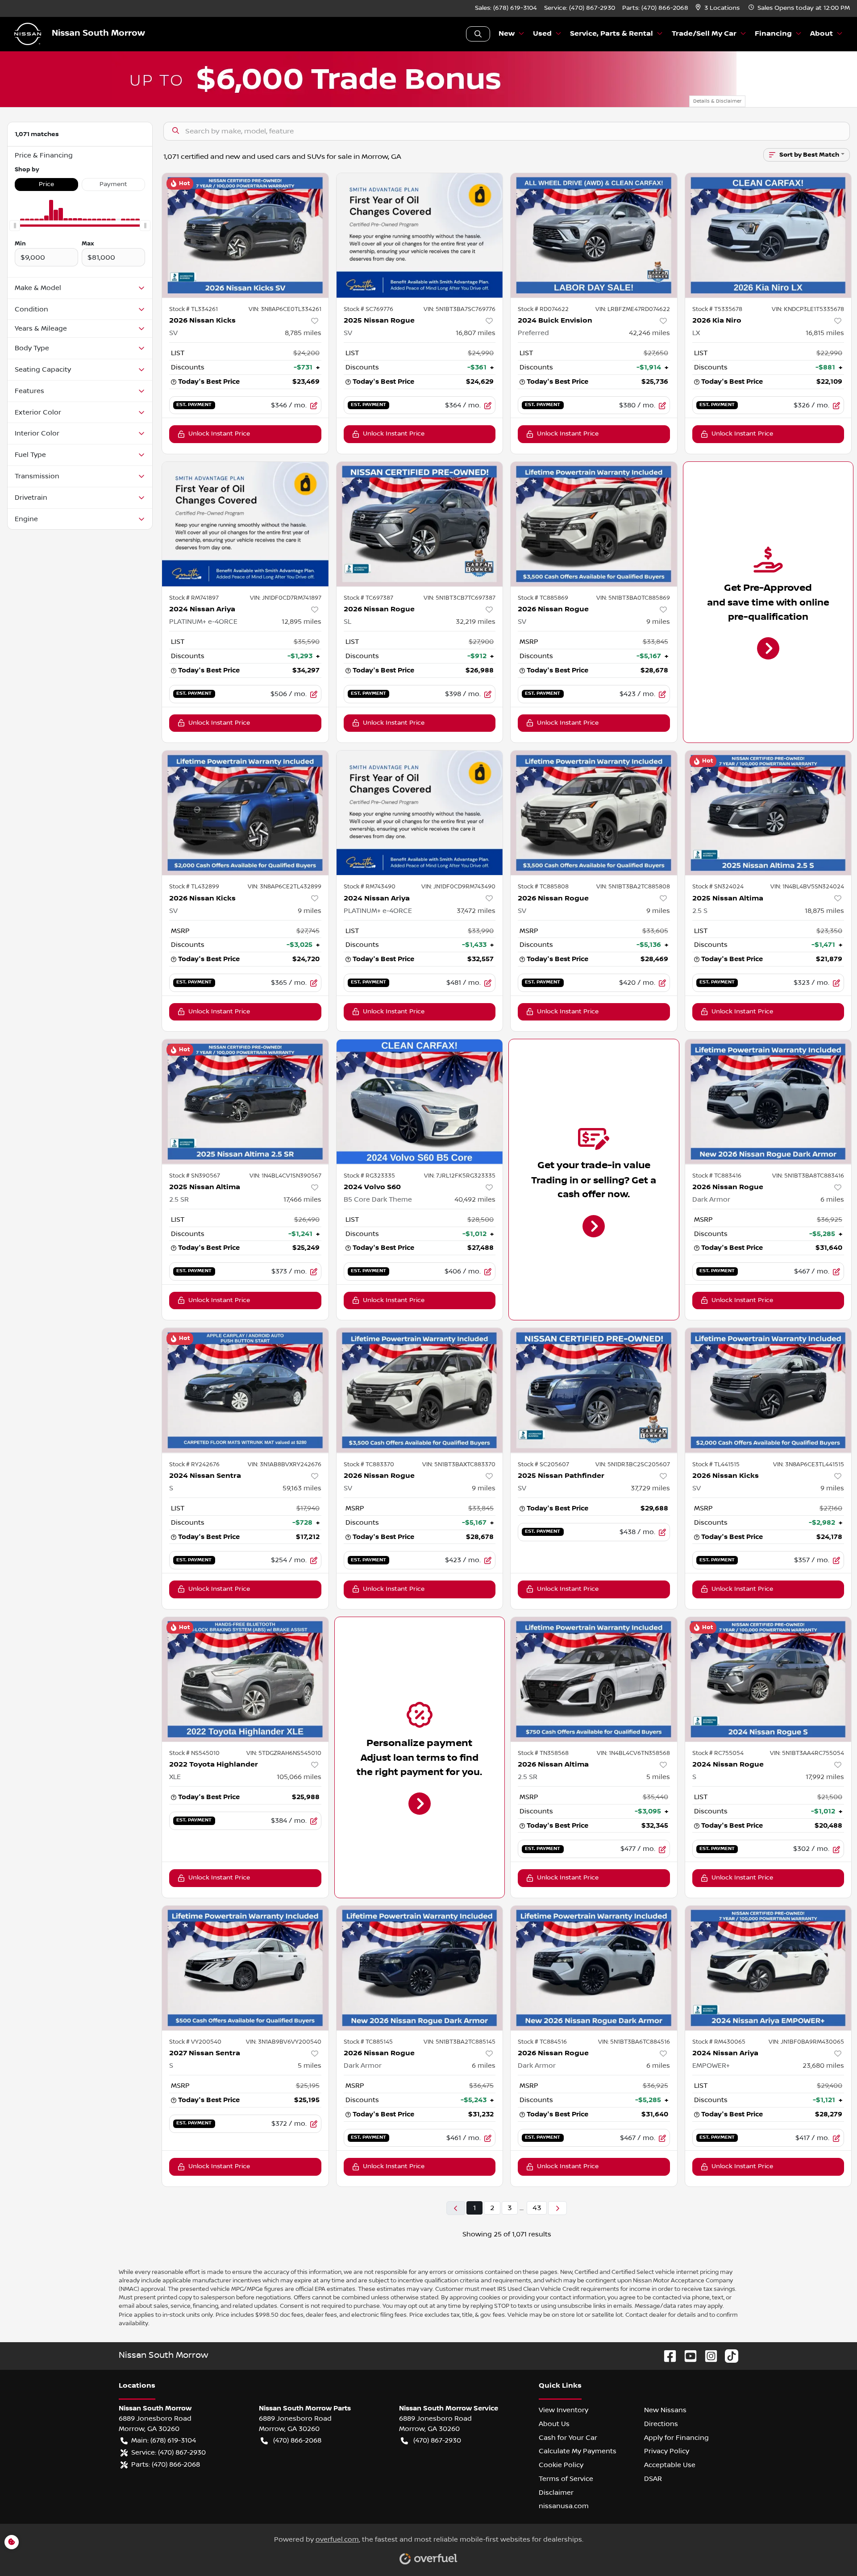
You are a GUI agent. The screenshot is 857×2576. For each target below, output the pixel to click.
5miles (658, 1777)
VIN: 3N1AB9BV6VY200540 (284, 2042)
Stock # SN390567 (195, 1176)
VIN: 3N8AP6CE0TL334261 (285, 309)
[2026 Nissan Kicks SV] (245, 235)
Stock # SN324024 (718, 887)
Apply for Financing (676, 2438)
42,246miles (649, 333)
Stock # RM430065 (719, 2042)
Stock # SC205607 (543, 1464)
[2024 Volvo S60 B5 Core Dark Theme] (420, 1101)
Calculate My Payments (578, 2451)
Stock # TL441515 (716, 1464)
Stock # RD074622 (543, 309)
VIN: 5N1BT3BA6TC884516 (634, 2042)
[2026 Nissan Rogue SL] (420, 524)
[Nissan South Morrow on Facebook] (666, 2356)
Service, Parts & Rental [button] (612, 34)
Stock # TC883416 (717, 1176)
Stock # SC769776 (368, 309)
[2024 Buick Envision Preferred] (594, 235)
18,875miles (824, 911)
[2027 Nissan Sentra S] (245, 1968)
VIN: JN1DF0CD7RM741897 (286, 598)
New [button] (507, 34)
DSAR (653, 2479)
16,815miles (825, 333)
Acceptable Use (670, 2465)
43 (537, 2208)
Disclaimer (556, 2493)
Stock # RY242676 (194, 1464)
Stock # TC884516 (542, 2042)
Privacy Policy (667, 2451)
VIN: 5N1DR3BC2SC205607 (633, 1464)
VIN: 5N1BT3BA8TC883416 (808, 1176)
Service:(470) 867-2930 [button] (168, 2452)
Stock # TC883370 (369, 1464)
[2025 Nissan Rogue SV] (420, 235)
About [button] (822, 34)
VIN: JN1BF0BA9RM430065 (806, 2042)
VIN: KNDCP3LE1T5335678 (808, 309)
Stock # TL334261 (193, 309)
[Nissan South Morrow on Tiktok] (728, 2356)
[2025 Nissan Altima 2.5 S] (768, 813)
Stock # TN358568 (543, 1753)
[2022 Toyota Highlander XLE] (245, 1679)
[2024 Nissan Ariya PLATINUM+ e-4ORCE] (245, 524)
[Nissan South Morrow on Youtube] (687, 2356)
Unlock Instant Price (219, 434)
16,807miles (476, 333)
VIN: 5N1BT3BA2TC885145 (460, 2042)
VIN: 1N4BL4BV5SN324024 (807, 887)
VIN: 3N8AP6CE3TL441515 (809, 1464)
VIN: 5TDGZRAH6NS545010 (284, 1753)
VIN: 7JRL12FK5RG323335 (460, 1176)
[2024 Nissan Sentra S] (245, 1390)
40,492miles (475, 1199)
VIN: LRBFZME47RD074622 (633, 309)
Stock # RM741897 (194, 598)
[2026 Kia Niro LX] (768, 235)
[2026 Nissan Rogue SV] (594, 524)
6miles (832, 1199)
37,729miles (650, 1488)
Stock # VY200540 (195, 2042)
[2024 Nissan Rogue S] (768, 1679)
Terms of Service (566, 2479)
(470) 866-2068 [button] (297, 2440)
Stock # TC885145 (368, 2042)
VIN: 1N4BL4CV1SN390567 (285, 1176)
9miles (658, 622)
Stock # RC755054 (718, 1753)
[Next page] (557, 2208)
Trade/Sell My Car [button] (704, 34)
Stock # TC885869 (543, 598)
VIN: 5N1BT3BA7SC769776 (460, 309)
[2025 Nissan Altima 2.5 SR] (245, 1101)
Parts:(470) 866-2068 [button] (166, 2464)
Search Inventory (478, 34)
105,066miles (299, 1777)
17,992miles (825, 1777)
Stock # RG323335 (369, 1176)
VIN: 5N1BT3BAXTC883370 (459, 1464)
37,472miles (476, 911)
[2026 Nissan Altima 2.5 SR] (594, 1679)
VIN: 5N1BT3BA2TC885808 (633, 887)
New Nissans (665, 2410)
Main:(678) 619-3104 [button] (164, 2440)
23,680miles (823, 2066)
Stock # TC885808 (543, 887)
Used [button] (542, 34)
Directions (661, 2424)
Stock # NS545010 (194, 1753)
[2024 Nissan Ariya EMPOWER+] (768, 1968)
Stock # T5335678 (717, 309)
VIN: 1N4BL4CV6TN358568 (633, 1753)
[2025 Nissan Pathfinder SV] (594, 1390)
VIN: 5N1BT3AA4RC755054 (807, 1753)
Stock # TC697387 (368, 598)
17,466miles (302, 1199)
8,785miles (303, 333)
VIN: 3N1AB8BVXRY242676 (285, 1464)
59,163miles (302, 1488)
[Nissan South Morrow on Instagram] (707, 2356)
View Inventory (564, 2410)
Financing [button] (773, 34)
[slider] (15, 226)
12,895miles (302, 622)
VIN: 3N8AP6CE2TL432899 (285, 887)
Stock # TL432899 (194, 887)
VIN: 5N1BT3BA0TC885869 (633, 598)
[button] (718, 8)
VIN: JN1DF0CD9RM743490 (458, 887)
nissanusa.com (564, 2506)
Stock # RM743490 (370, 887)
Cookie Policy (561, 2465)
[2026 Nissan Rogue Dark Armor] (768, 1101)
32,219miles (476, 622)
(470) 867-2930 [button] (437, 2440)
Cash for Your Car (568, 2438)
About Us (554, 2424)
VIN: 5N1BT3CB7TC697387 (460, 598)
